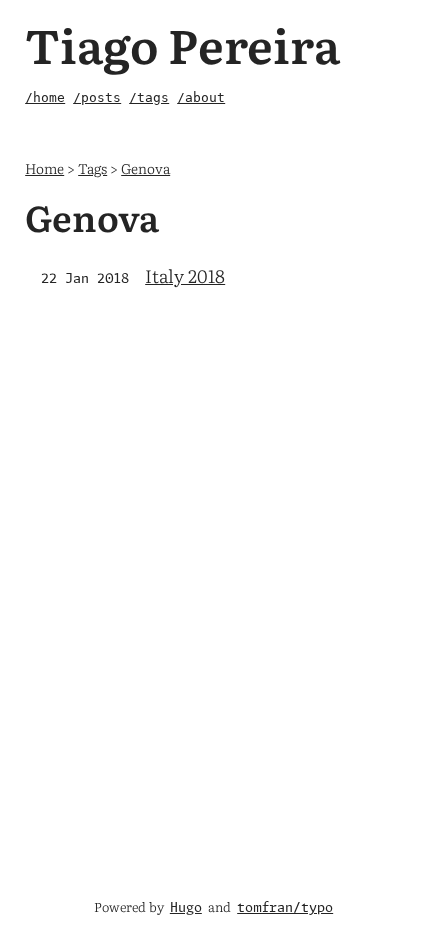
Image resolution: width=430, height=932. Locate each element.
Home (44, 167)
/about (201, 97)
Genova (145, 167)
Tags (92, 167)
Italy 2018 (185, 275)
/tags (149, 97)
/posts (97, 97)
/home (45, 97)
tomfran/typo (285, 908)
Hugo (186, 908)
